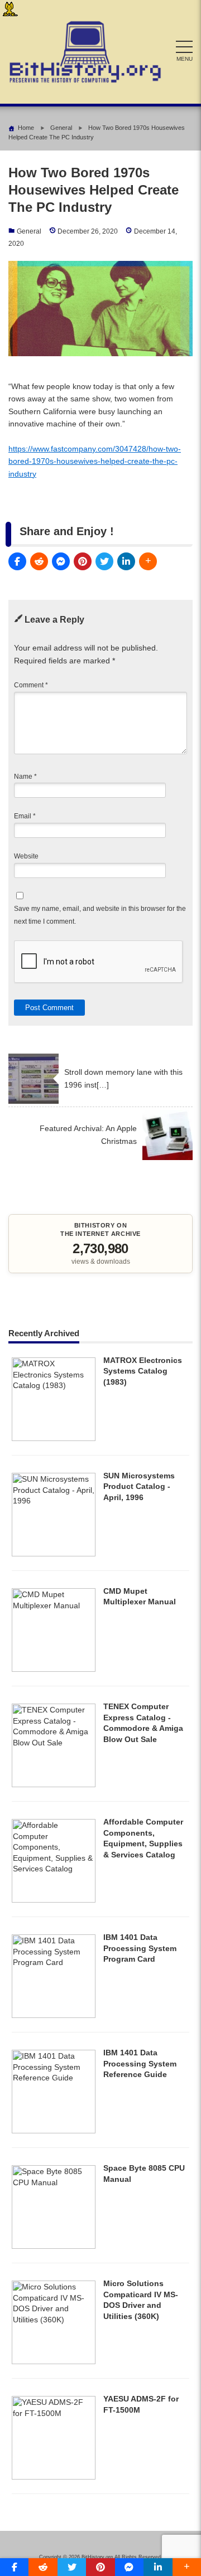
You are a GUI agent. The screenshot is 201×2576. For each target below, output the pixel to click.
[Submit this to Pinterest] (83, 561)
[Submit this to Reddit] (39, 561)
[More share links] (148, 561)
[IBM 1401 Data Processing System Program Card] (54, 2015)
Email (25, 816)
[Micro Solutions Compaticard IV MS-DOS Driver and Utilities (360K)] (54, 2361)
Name (25, 777)
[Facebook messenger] (61, 561)
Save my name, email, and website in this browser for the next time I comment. (100, 915)
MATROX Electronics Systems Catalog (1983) (143, 1371)
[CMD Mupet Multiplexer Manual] (54, 1669)
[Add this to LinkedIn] (126, 561)
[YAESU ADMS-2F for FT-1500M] (54, 2477)
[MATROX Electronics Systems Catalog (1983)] (54, 1438)
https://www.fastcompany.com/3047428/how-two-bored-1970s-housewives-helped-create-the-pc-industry (95, 461)
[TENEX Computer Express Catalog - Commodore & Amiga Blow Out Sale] (54, 1784)
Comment (31, 685)
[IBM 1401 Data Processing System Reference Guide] (54, 2131)
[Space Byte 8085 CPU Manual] (54, 2246)
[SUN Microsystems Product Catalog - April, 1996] (54, 1554)
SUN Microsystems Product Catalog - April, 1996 (139, 1486)
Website (26, 856)
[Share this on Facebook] (17, 561)
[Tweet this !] (104, 561)
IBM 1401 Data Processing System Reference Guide (140, 2063)
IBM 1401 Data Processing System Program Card (140, 1948)
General (29, 231)
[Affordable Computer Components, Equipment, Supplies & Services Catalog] (54, 1900)
